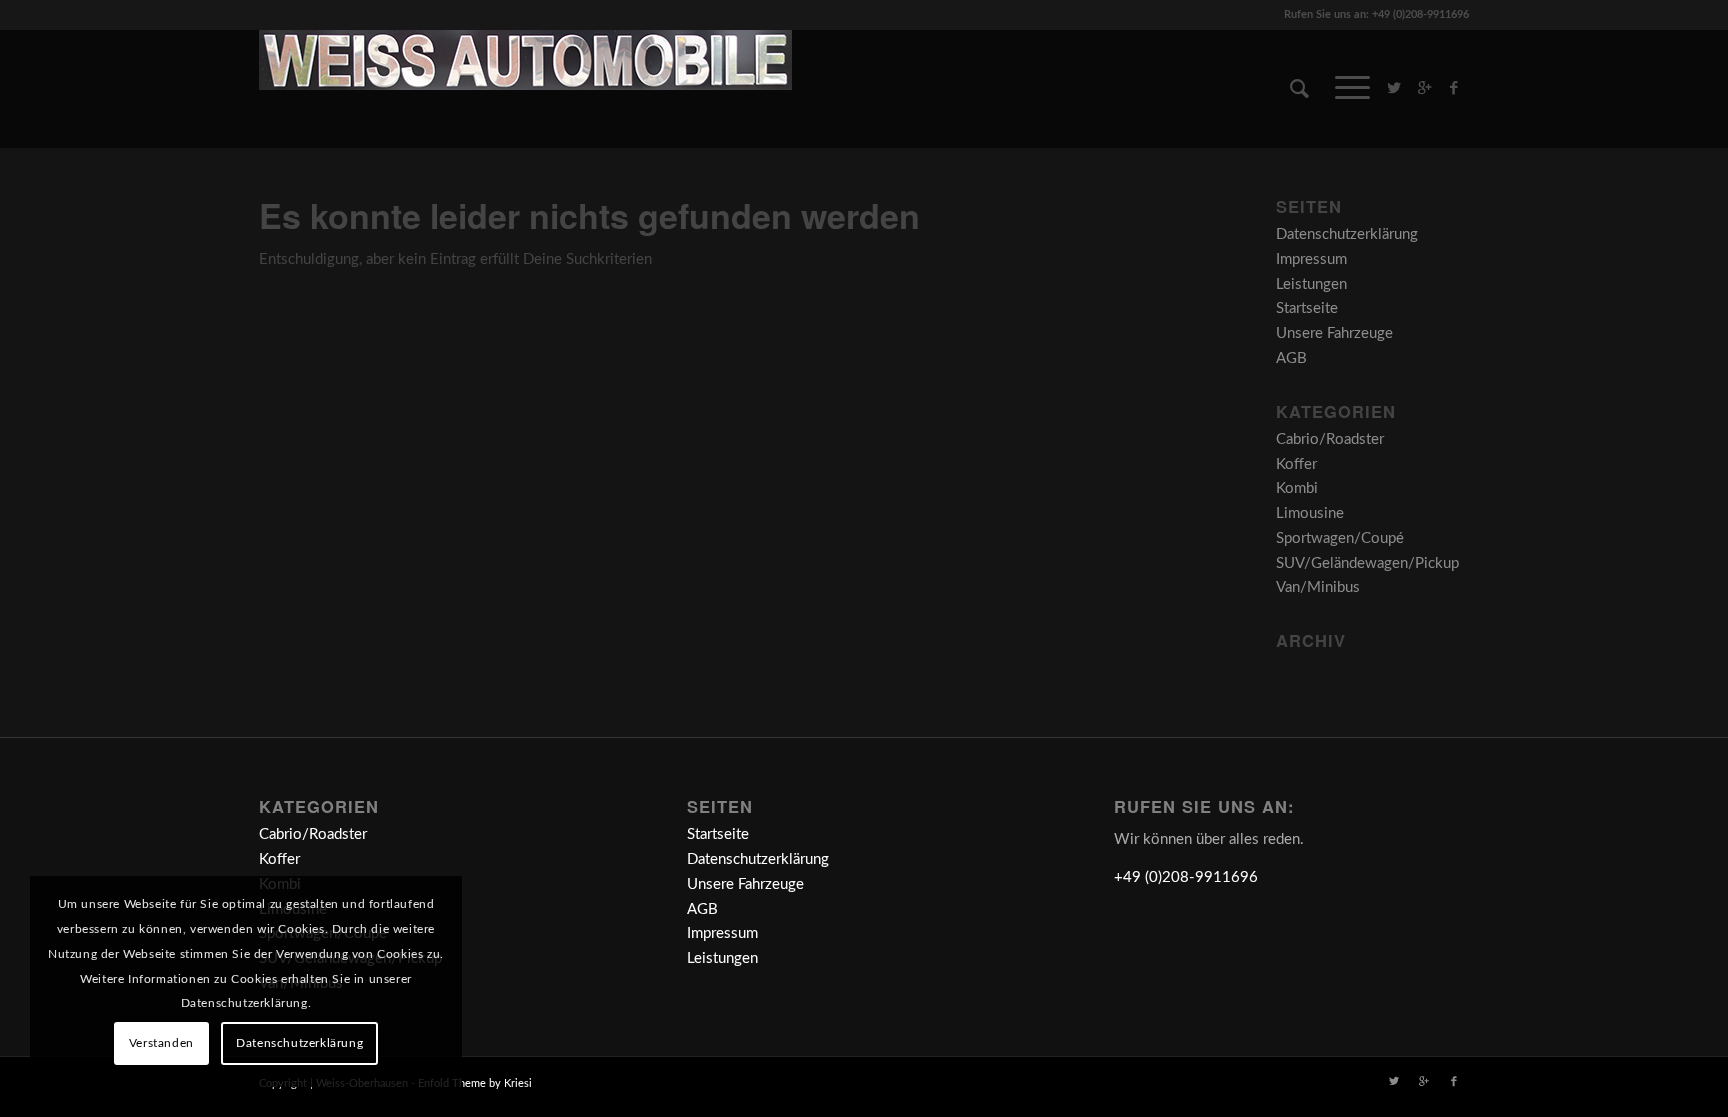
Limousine (1310, 513)
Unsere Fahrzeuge (1334, 333)
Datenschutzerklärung (1347, 234)
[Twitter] (1394, 88)
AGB (1291, 358)
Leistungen (1311, 284)
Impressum (1311, 259)
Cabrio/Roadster (1330, 439)
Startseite (1307, 308)
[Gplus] (1424, 88)
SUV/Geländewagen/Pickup (1367, 563)
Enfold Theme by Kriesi (475, 1083)
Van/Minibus (1318, 587)
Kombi (1297, 488)
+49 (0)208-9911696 (1186, 877)
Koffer (1296, 464)
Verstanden (161, 1043)
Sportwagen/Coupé (1340, 538)
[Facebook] (1454, 88)
